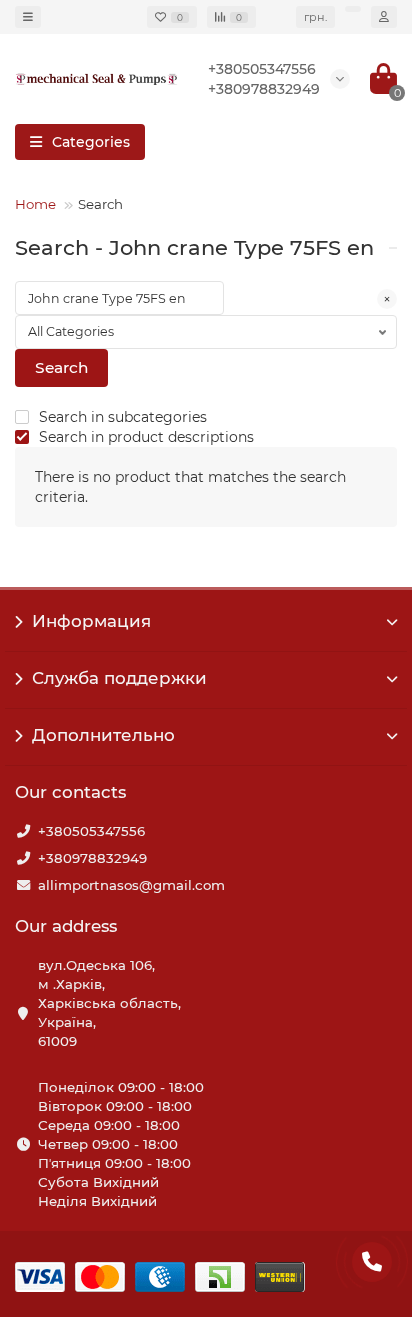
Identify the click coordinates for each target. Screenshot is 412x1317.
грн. (315, 17)
